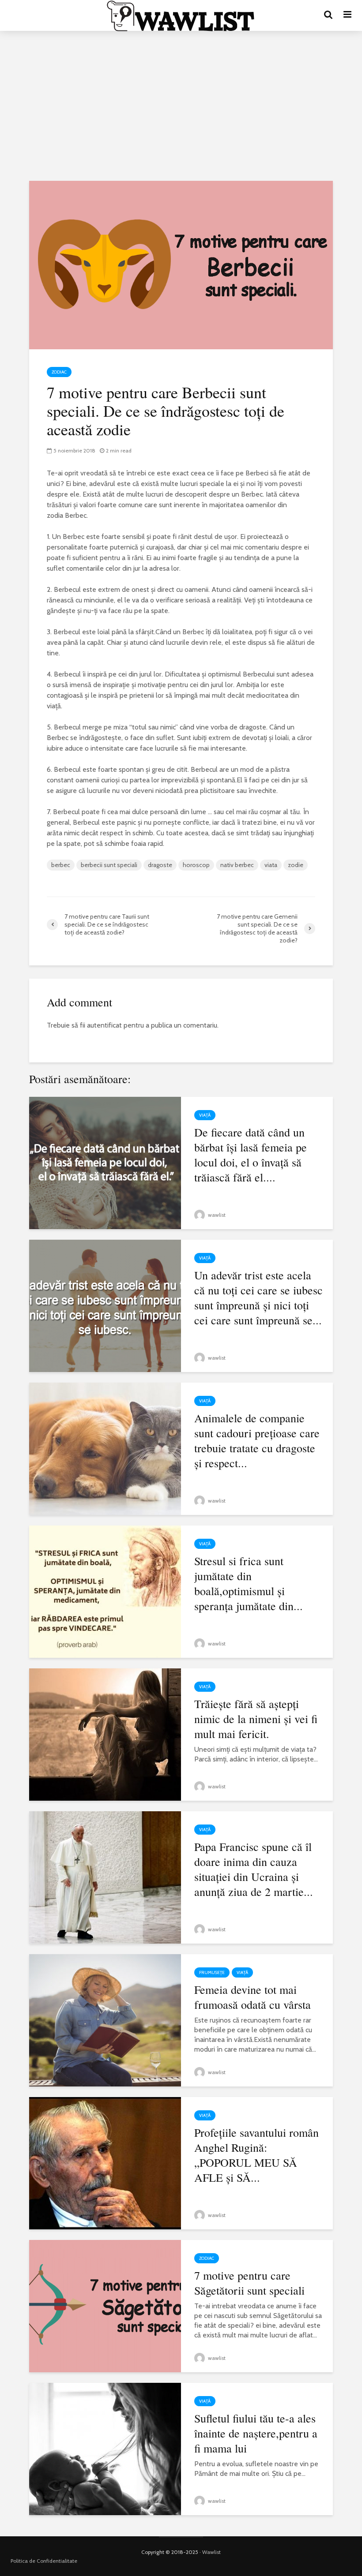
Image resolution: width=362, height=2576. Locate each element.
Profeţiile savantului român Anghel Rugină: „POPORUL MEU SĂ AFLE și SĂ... (256, 2155)
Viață (205, 1115)
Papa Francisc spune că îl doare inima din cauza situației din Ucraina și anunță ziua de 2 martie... (254, 1869)
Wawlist (211, 2552)
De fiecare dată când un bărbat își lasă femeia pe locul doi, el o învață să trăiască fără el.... (251, 1155)
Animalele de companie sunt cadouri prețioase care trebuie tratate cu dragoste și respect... (257, 1440)
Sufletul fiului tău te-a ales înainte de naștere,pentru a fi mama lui (256, 2433)
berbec (61, 865)
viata (271, 865)
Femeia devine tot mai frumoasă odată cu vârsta (253, 1997)
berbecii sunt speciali (109, 865)
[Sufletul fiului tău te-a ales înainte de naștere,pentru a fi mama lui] (105, 2448)
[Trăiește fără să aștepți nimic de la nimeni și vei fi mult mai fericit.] (105, 1734)
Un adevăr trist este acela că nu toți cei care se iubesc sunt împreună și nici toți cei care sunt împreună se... (258, 1297)
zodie (296, 865)
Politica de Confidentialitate (44, 2561)
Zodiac (59, 372)
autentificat (104, 1025)
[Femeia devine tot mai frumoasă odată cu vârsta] (105, 2020)
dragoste (160, 865)
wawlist (216, 1215)
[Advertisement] (181, 106)
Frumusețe (212, 1972)
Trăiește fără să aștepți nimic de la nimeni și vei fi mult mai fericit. (256, 1719)
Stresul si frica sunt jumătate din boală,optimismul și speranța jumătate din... (249, 1583)
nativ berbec (237, 865)
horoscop (196, 865)
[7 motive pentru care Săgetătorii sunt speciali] (105, 2305)
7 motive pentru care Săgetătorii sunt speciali (249, 2283)
